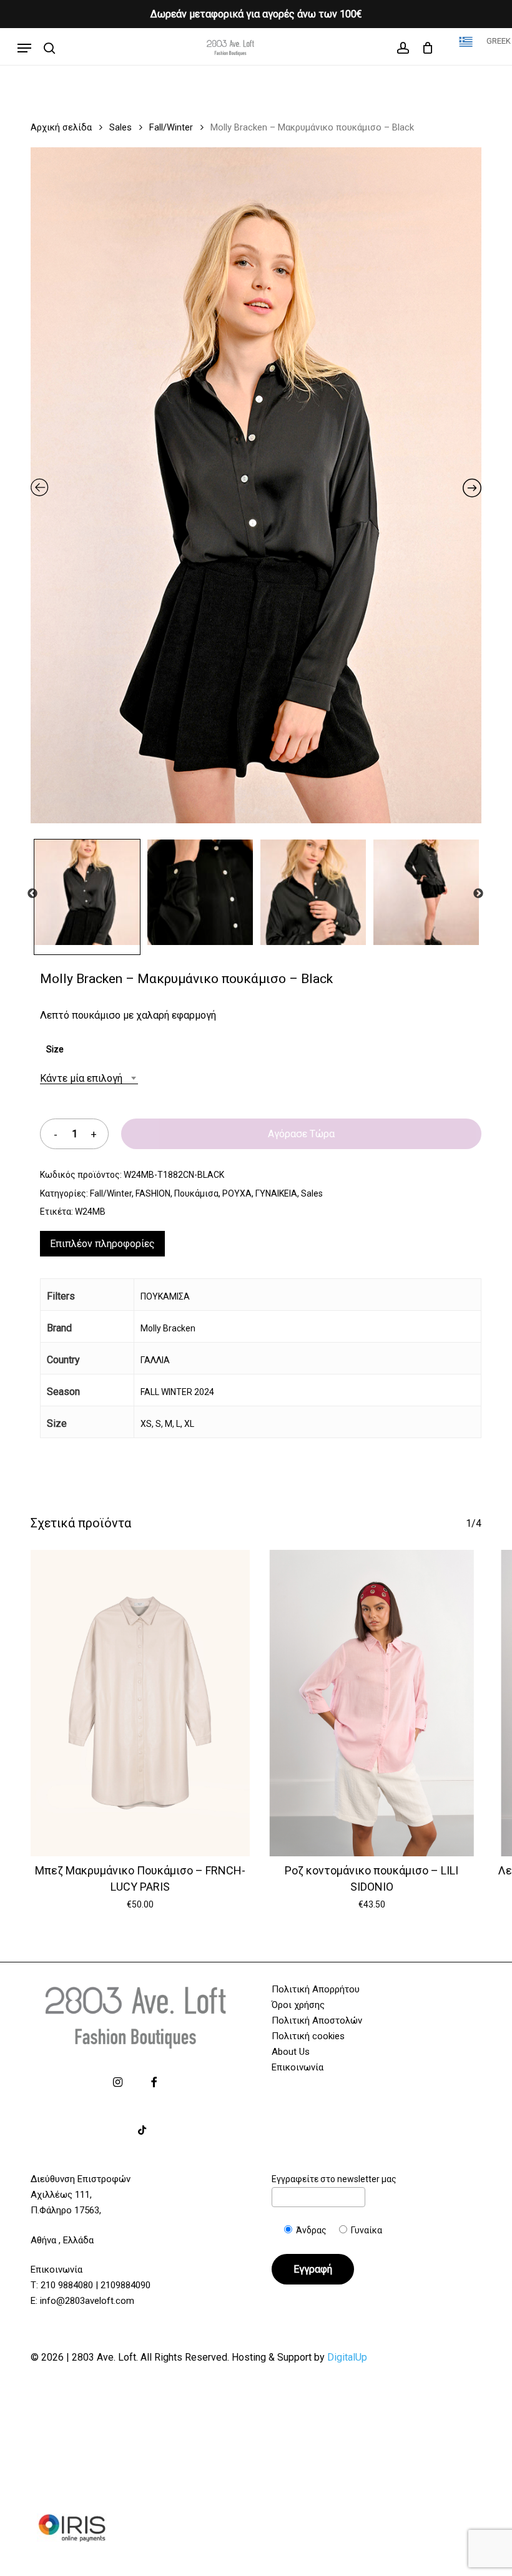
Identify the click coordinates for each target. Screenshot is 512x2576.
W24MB (90, 1212)
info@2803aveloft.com (87, 2301)
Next (478, 894)
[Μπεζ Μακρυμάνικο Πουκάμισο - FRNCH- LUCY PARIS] (140, 1703)
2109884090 (126, 2285)
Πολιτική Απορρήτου (316, 1989)
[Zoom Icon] (256, 490)
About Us (291, 2052)
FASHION (153, 1193)
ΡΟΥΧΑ (237, 1193)
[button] (24, 48)
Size (55, 1049)
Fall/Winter (171, 127)
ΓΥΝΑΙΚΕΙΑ (276, 1193)
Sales (121, 127)
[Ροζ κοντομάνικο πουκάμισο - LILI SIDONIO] (372, 1703)
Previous (32, 894)
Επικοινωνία (298, 2067)
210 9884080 (67, 2285)
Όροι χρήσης (298, 2005)
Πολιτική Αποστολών (317, 2020)
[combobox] (89, 1078)
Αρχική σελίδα (61, 127)
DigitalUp (347, 2357)
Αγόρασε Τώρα (301, 1134)
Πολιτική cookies (308, 2036)
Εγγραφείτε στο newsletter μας (334, 2179)
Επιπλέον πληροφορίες (102, 1244)
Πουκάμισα (196, 1193)
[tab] (102, 1244)
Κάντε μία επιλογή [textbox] (81, 1078)
